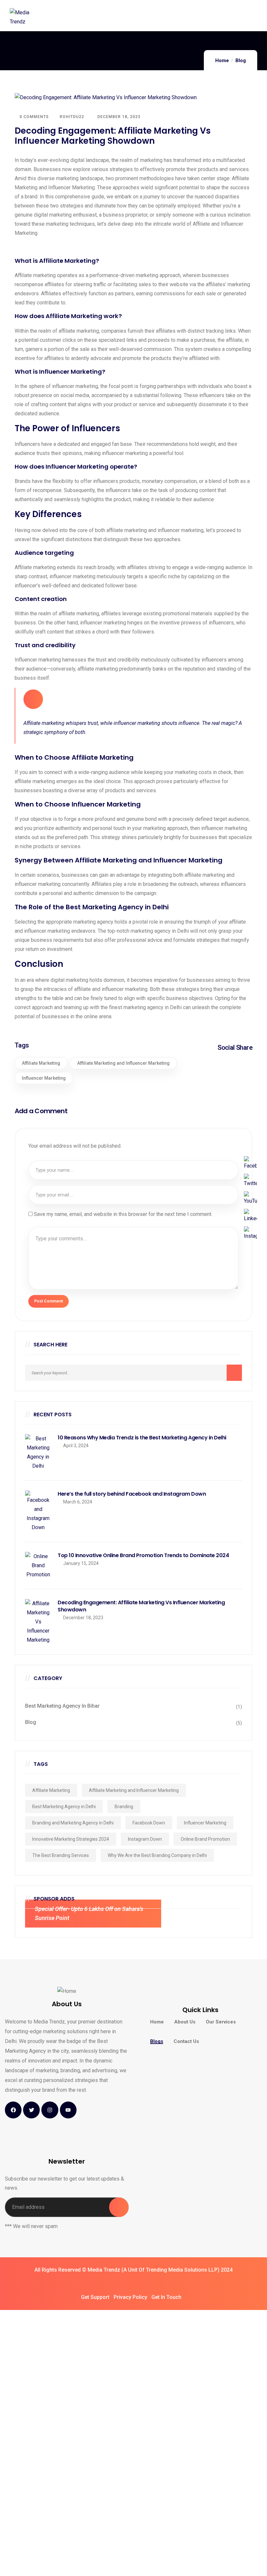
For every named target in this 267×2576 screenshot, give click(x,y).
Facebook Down (149, 1823)
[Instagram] (50, 2110)
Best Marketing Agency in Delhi (64, 1807)
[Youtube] (68, 2110)
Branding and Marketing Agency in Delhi (73, 1823)
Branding (124, 1807)
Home (222, 60)
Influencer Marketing (44, 1078)
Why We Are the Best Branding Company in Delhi (157, 1855)
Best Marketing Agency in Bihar (62, 1706)
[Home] (67, 1991)
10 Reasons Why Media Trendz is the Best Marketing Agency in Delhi (142, 1438)
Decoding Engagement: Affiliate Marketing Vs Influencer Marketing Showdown (141, 1606)
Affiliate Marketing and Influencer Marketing (123, 1063)
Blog (241, 60)
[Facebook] (13, 2110)
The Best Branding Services (61, 1855)
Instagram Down (145, 1839)
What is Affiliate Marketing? (57, 261)
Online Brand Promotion (205, 1839)
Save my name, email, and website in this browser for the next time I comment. (123, 1214)
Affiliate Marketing (41, 1063)
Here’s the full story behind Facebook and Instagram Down (132, 1494)
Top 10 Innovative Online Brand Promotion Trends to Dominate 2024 (143, 1555)
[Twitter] (31, 2110)
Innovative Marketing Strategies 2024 (71, 1839)
